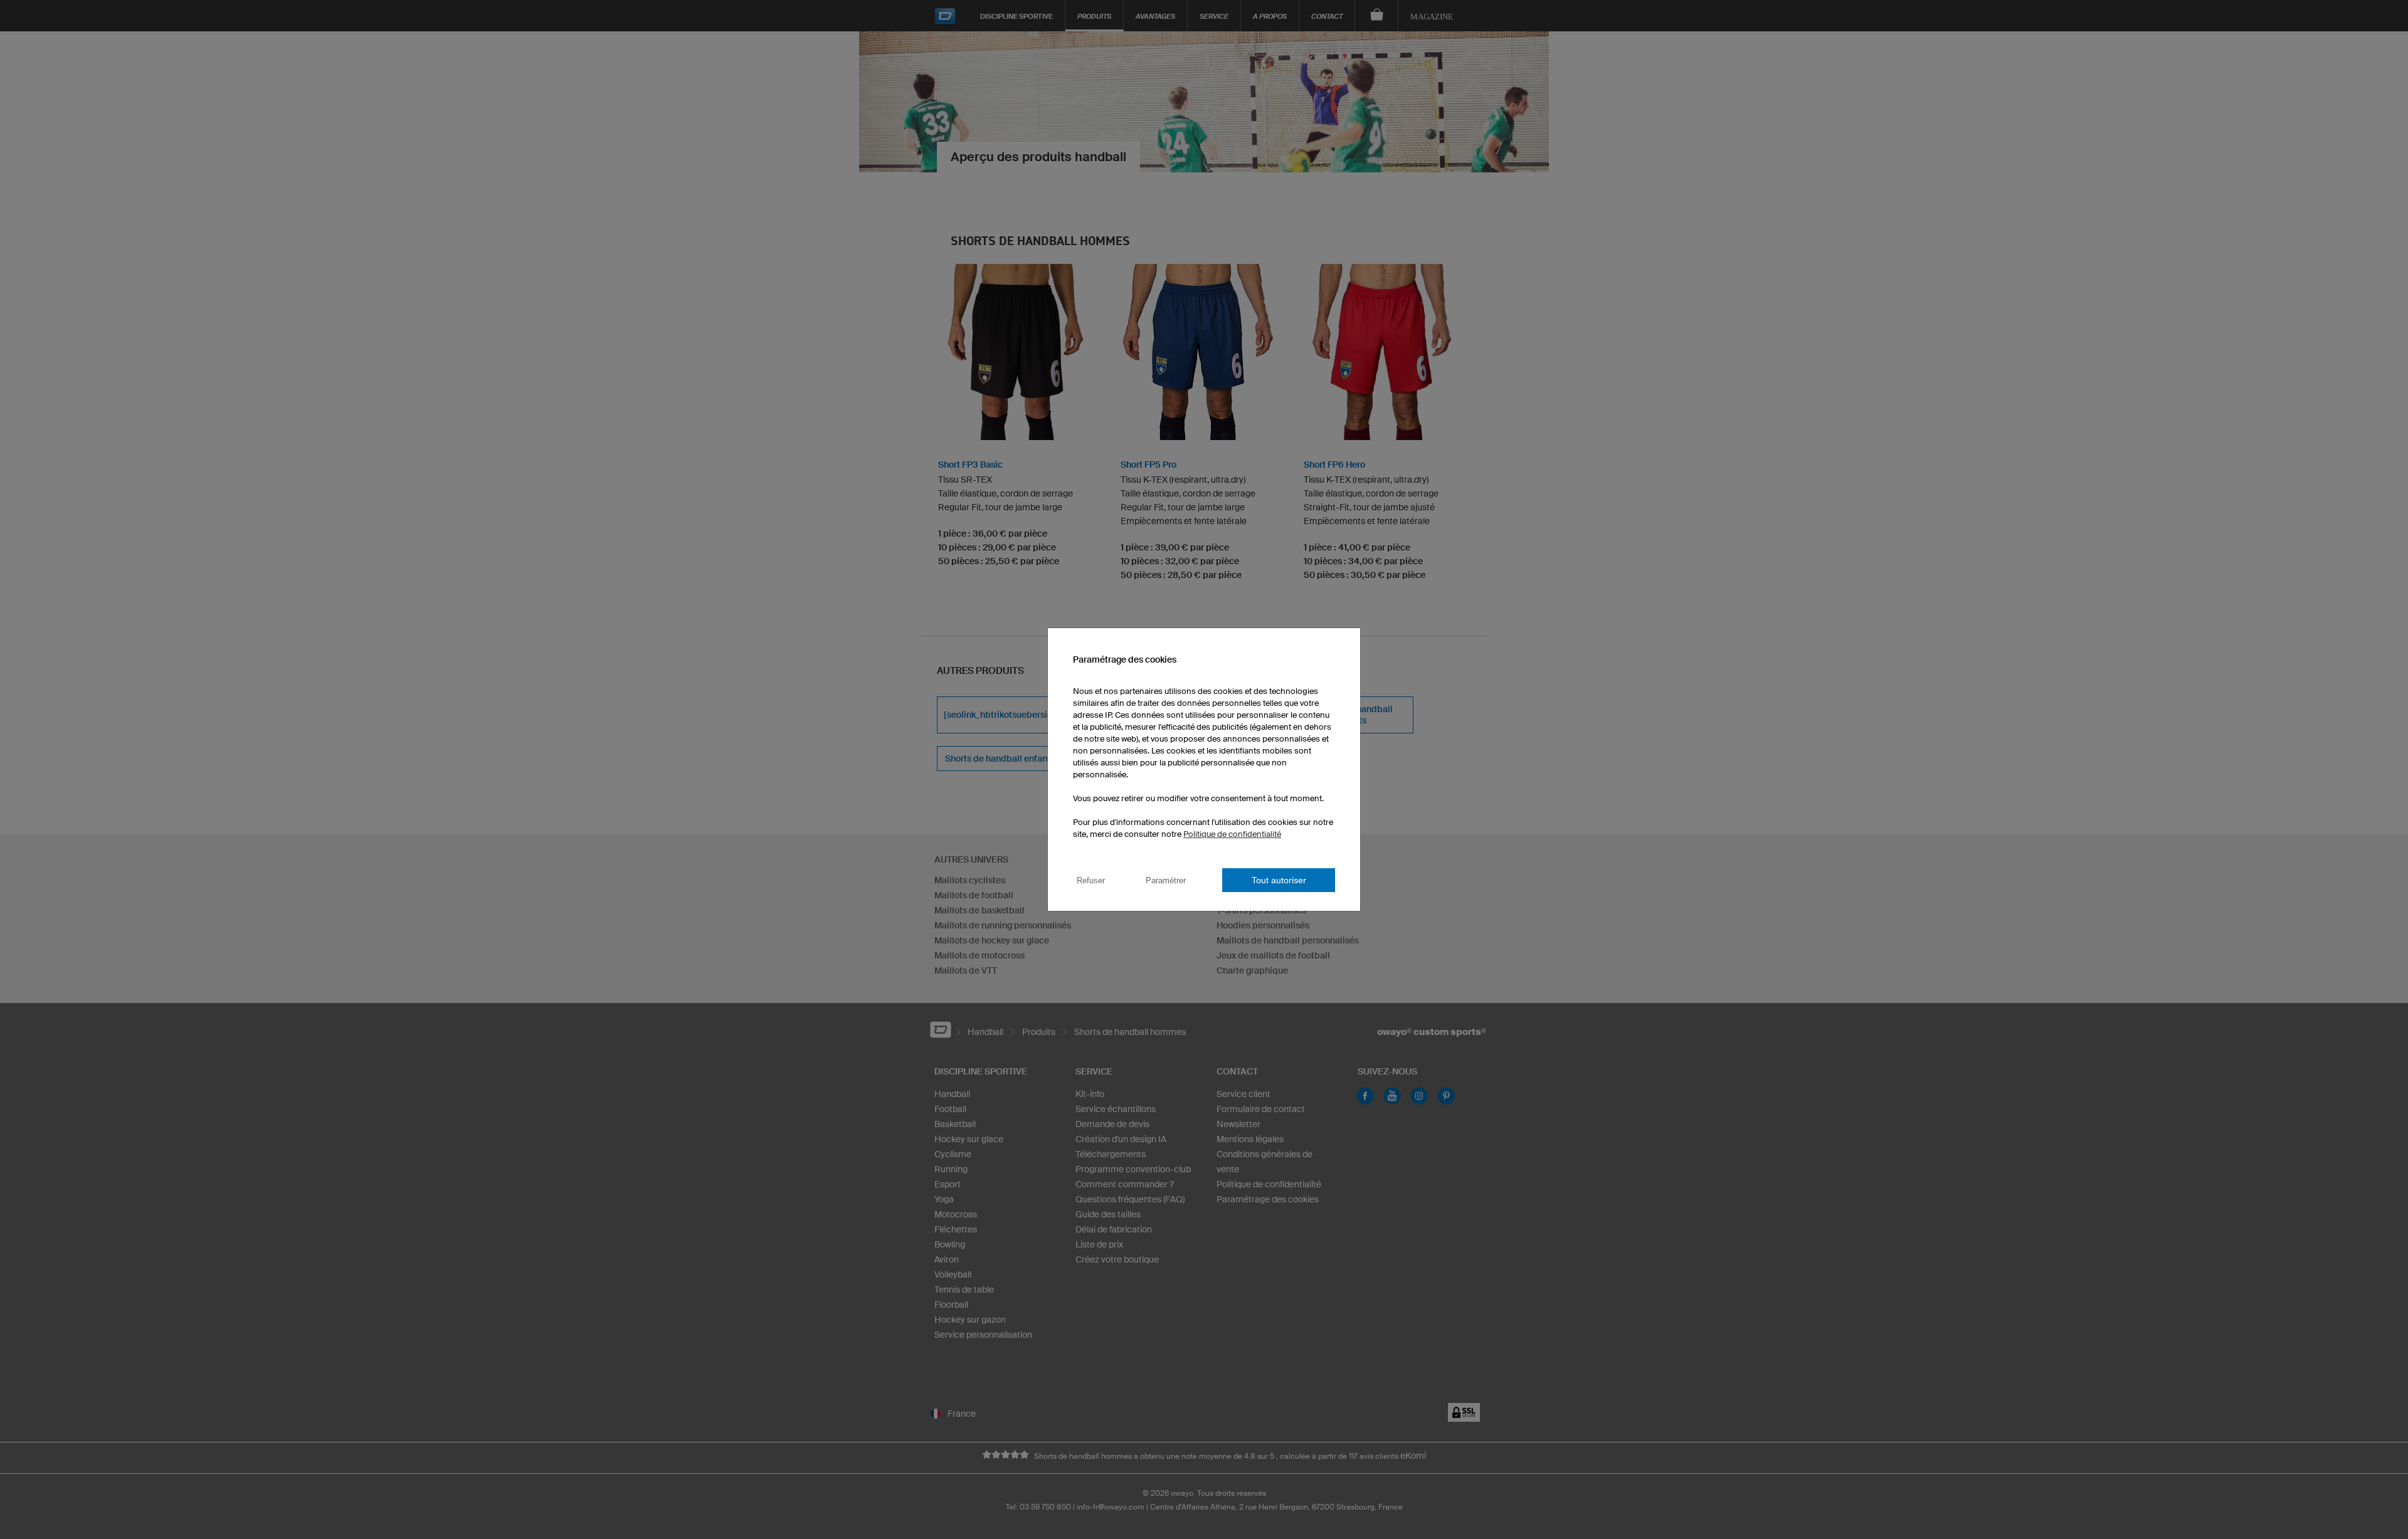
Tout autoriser (1279, 880)
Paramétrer (1166, 880)
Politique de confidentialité (1232, 834)
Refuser (1091, 880)
